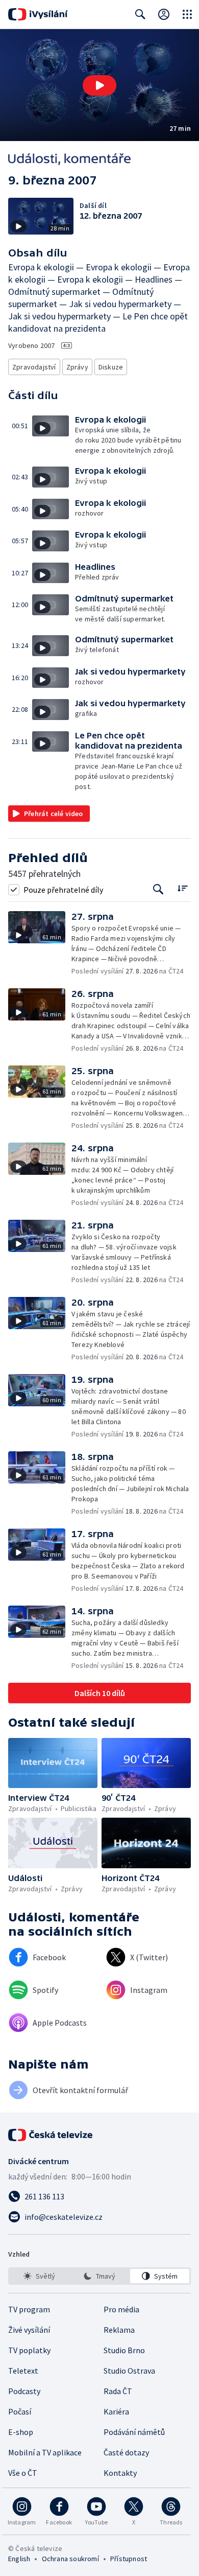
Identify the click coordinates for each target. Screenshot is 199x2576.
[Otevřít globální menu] (187, 14)
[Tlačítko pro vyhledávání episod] (158, 889)
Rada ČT (118, 2391)
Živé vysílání (29, 2330)
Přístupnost (129, 2559)
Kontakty (120, 2473)
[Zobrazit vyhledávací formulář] (140, 14)
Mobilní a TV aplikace (45, 2452)
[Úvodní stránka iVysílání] (38, 14)
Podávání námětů (134, 2432)
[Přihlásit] (164, 14)
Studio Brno (124, 2350)
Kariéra (116, 2411)
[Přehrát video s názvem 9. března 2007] (99, 85)
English (19, 2559)
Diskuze (111, 367)
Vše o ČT (23, 2473)
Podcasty (24, 2391)
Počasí (20, 2411)
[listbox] (99, 2276)
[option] (39, 2276)
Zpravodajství (34, 367)
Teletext (23, 2371)
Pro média (121, 2309)
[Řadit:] (182, 888)
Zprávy (77, 367)
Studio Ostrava (129, 2371)
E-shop (21, 2432)
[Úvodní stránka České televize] (51, 2135)
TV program (29, 2309)
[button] (99, 85)
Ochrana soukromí (70, 2559)
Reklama (119, 2330)
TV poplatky (29, 2350)
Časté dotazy (126, 2452)
